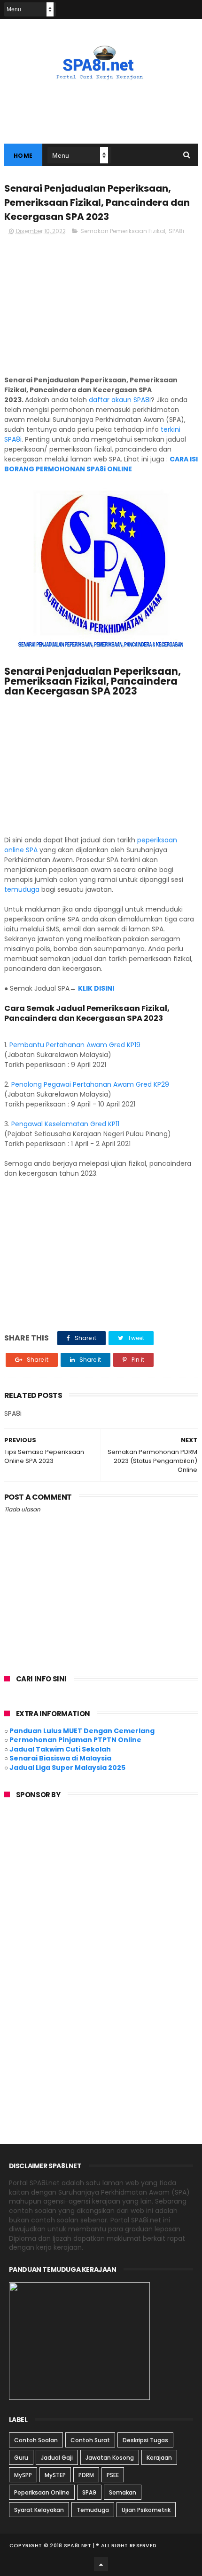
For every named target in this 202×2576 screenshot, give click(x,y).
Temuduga (93, 2510)
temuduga (22, 889)
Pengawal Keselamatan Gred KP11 (65, 1124)
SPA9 (89, 2492)
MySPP (23, 2475)
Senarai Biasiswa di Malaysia (60, 1758)
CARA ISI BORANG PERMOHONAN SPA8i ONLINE (101, 464)
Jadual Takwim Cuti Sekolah (60, 1749)
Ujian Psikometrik (146, 2510)
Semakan (123, 2492)
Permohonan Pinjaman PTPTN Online (75, 1740)
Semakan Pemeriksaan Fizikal (123, 231)
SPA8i (176, 231)
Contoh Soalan (36, 2440)
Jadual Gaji (57, 2458)
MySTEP (55, 2475)
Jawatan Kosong (110, 2458)
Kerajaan (159, 2458)
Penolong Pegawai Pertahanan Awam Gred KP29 (90, 1084)
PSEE (113, 2475)
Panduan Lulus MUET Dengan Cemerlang (82, 1731)
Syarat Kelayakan (39, 2510)
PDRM (86, 2475)
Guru (21, 2458)
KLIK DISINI (97, 988)
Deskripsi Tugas (145, 2440)
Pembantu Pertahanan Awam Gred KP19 (75, 1045)
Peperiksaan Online (42, 2492)
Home (23, 156)
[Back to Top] (101, 2564)
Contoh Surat (90, 2440)
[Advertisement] (101, 309)
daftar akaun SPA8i (120, 400)
